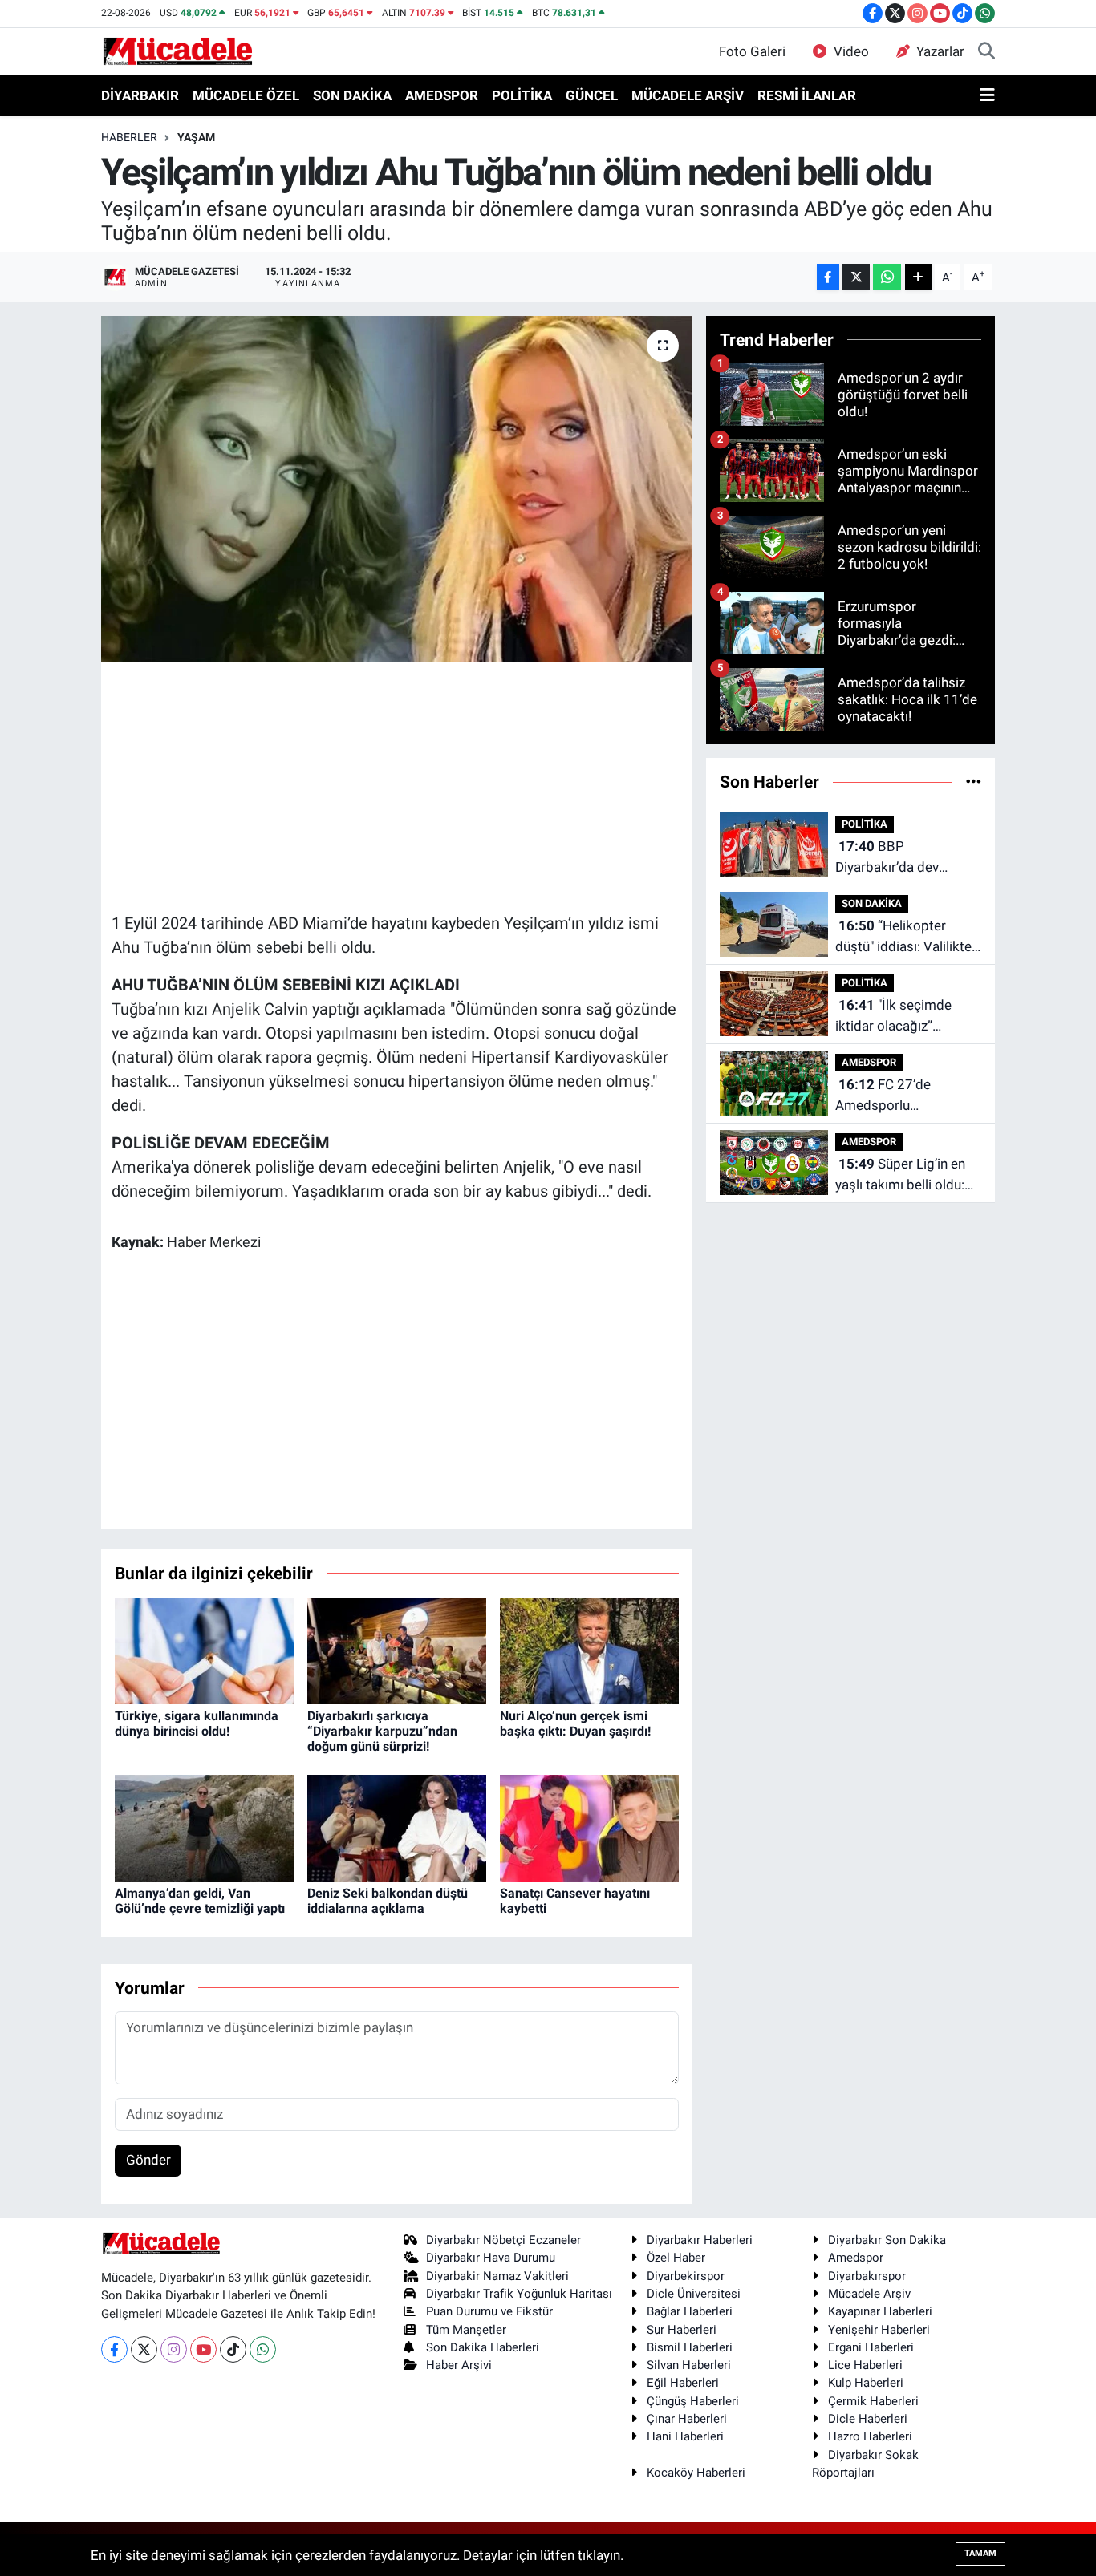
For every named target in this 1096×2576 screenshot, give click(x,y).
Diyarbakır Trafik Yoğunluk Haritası (519, 2294)
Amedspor (856, 2258)
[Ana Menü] (987, 96)
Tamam (980, 2553)
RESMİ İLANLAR (807, 95)
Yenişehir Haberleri (879, 2330)
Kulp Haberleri (866, 2383)
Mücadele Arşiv (869, 2294)
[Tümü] (974, 781)
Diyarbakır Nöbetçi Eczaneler (503, 2240)
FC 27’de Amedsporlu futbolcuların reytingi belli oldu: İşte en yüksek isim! (897, 1096)
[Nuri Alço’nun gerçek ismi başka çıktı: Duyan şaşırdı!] (589, 1650)
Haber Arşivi (459, 2365)
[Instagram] (174, 2349)
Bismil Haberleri (690, 2347)
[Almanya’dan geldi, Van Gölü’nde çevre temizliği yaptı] (204, 1827)
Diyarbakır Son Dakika (887, 2240)
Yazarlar (940, 51)
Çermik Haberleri (873, 2401)
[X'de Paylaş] (856, 277)
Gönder (148, 2160)
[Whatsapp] (263, 2349)
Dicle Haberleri (868, 2419)
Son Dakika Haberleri (483, 2347)
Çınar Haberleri (687, 2419)
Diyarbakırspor (867, 2276)
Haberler (129, 137)
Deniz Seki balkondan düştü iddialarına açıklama (388, 1901)
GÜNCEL (592, 95)
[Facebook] (114, 2349)
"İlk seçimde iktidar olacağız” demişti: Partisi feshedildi (893, 1017)
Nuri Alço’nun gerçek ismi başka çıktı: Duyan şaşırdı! (575, 1723)
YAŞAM (196, 137)
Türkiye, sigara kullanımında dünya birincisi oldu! (197, 1723)
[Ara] (986, 52)
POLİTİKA (522, 95)
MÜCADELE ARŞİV (688, 95)
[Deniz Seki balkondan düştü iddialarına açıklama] (397, 1827)
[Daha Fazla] (918, 277)
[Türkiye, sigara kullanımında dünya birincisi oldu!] (204, 1650)
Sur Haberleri (682, 2330)
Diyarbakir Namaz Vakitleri (497, 2276)
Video (851, 51)
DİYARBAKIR (140, 95)
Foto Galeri (752, 51)
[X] (144, 2349)
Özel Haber (676, 2258)
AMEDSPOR (442, 95)
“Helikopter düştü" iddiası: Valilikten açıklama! (907, 937)
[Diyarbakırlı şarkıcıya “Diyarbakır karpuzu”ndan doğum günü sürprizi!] (397, 1650)
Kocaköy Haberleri (696, 2473)
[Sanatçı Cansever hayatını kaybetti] (589, 1827)
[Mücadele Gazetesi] (178, 51)
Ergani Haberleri (871, 2347)
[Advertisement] (404, 785)
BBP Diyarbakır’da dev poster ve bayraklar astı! (908, 858)
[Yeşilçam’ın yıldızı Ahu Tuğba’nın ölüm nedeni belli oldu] (397, 489)
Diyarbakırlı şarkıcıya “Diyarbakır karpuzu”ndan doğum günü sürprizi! (382, 1731)
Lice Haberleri (865, 2365)
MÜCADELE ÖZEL (246, 95)
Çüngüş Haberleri (693, 2401)
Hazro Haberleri (870, 2436)
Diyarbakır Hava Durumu (491, 2258)
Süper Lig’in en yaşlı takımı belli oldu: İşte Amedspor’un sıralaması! (900, 1175)
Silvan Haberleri (689, 2365)
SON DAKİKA (352, 95)
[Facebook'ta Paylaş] (828, 277)
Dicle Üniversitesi (694, 2294)
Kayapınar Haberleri (880, 2311)
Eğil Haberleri (683, 2383)
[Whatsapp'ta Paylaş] (887, 277)
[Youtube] (203, 2349)
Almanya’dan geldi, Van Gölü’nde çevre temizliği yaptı (200, 1901)
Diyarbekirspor (686, 2276)
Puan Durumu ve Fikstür (489, 2311)
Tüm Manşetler (466, 2330)
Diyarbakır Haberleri (700, 2240)
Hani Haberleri (685, 2436)
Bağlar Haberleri (690, 2311)
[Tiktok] (233, 2349)
